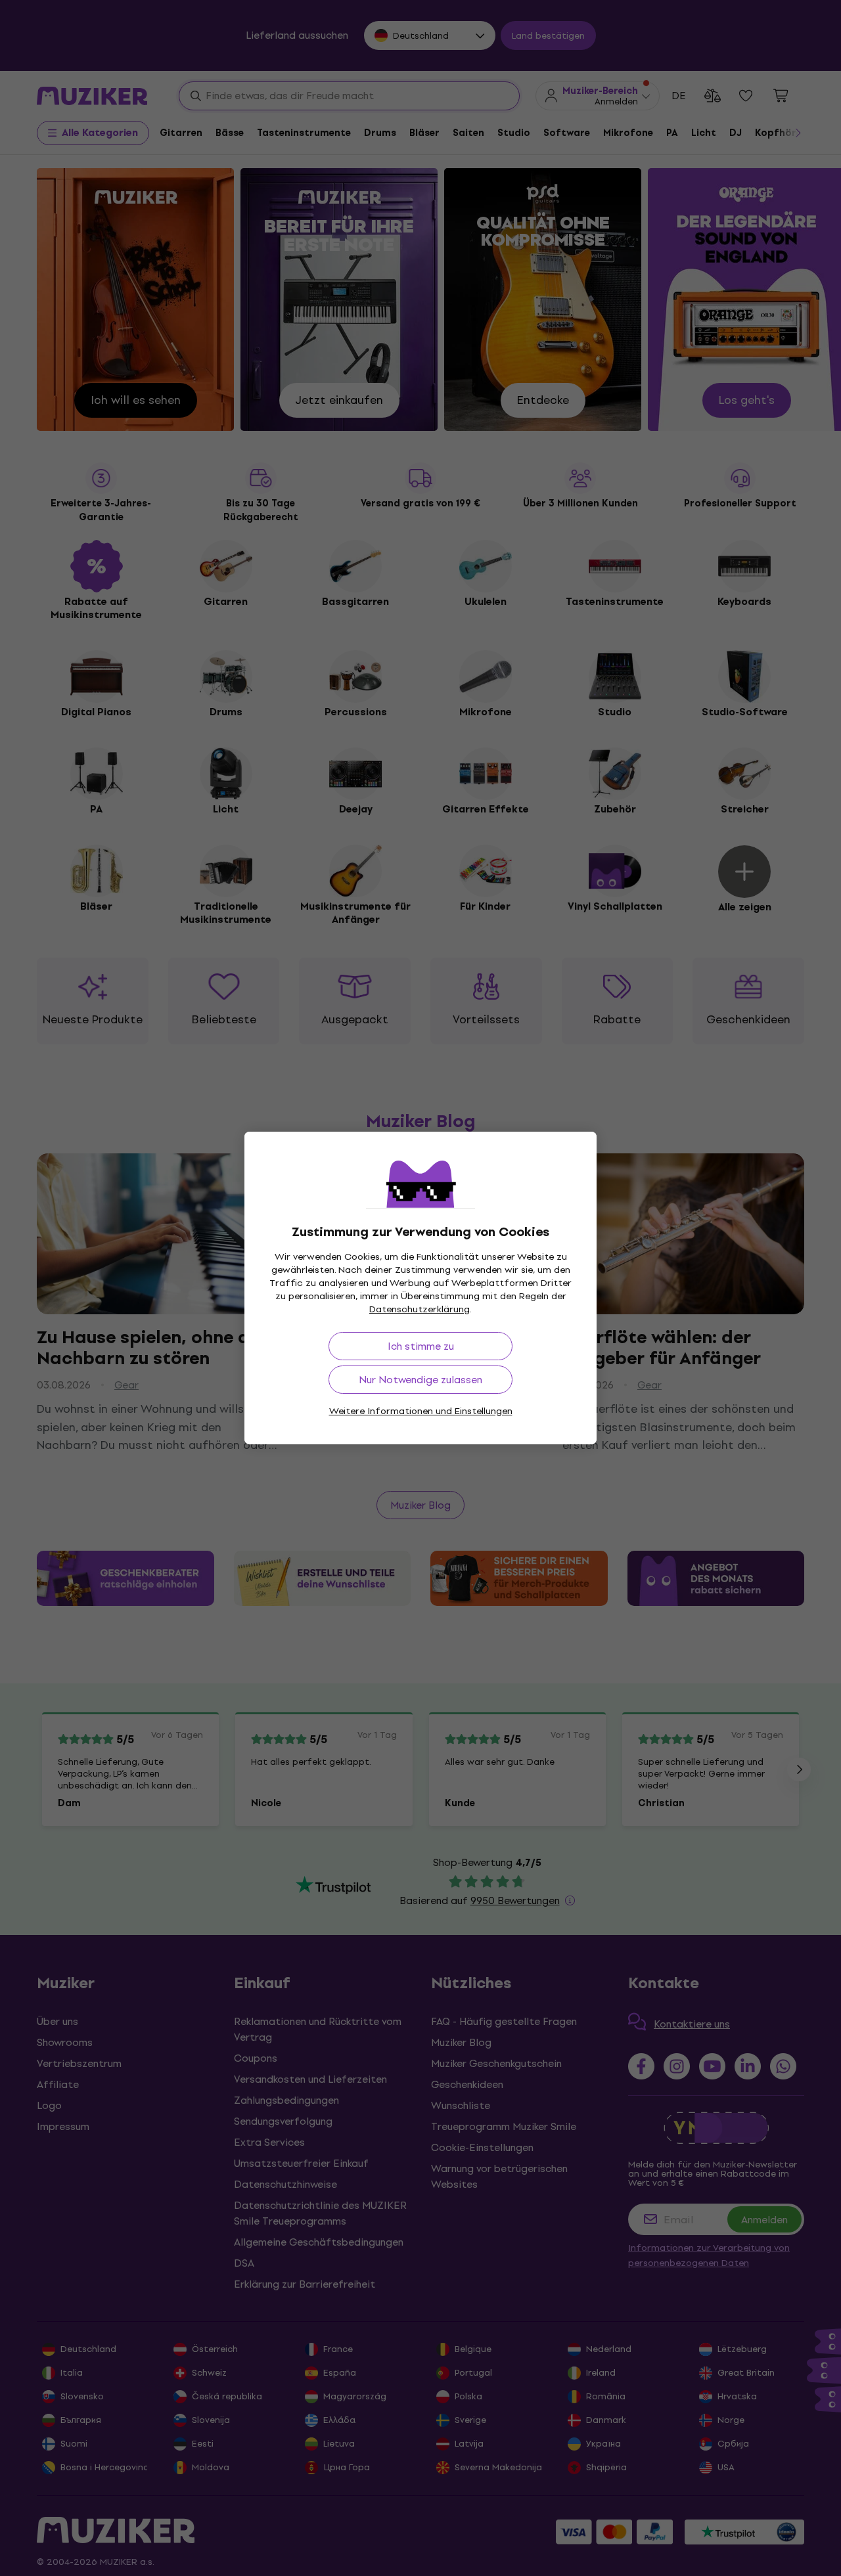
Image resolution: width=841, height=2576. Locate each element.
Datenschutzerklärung (420, 1309)
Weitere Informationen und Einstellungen (421, 1411)
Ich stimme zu (421, 1346)
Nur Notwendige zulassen (420, 1380)
